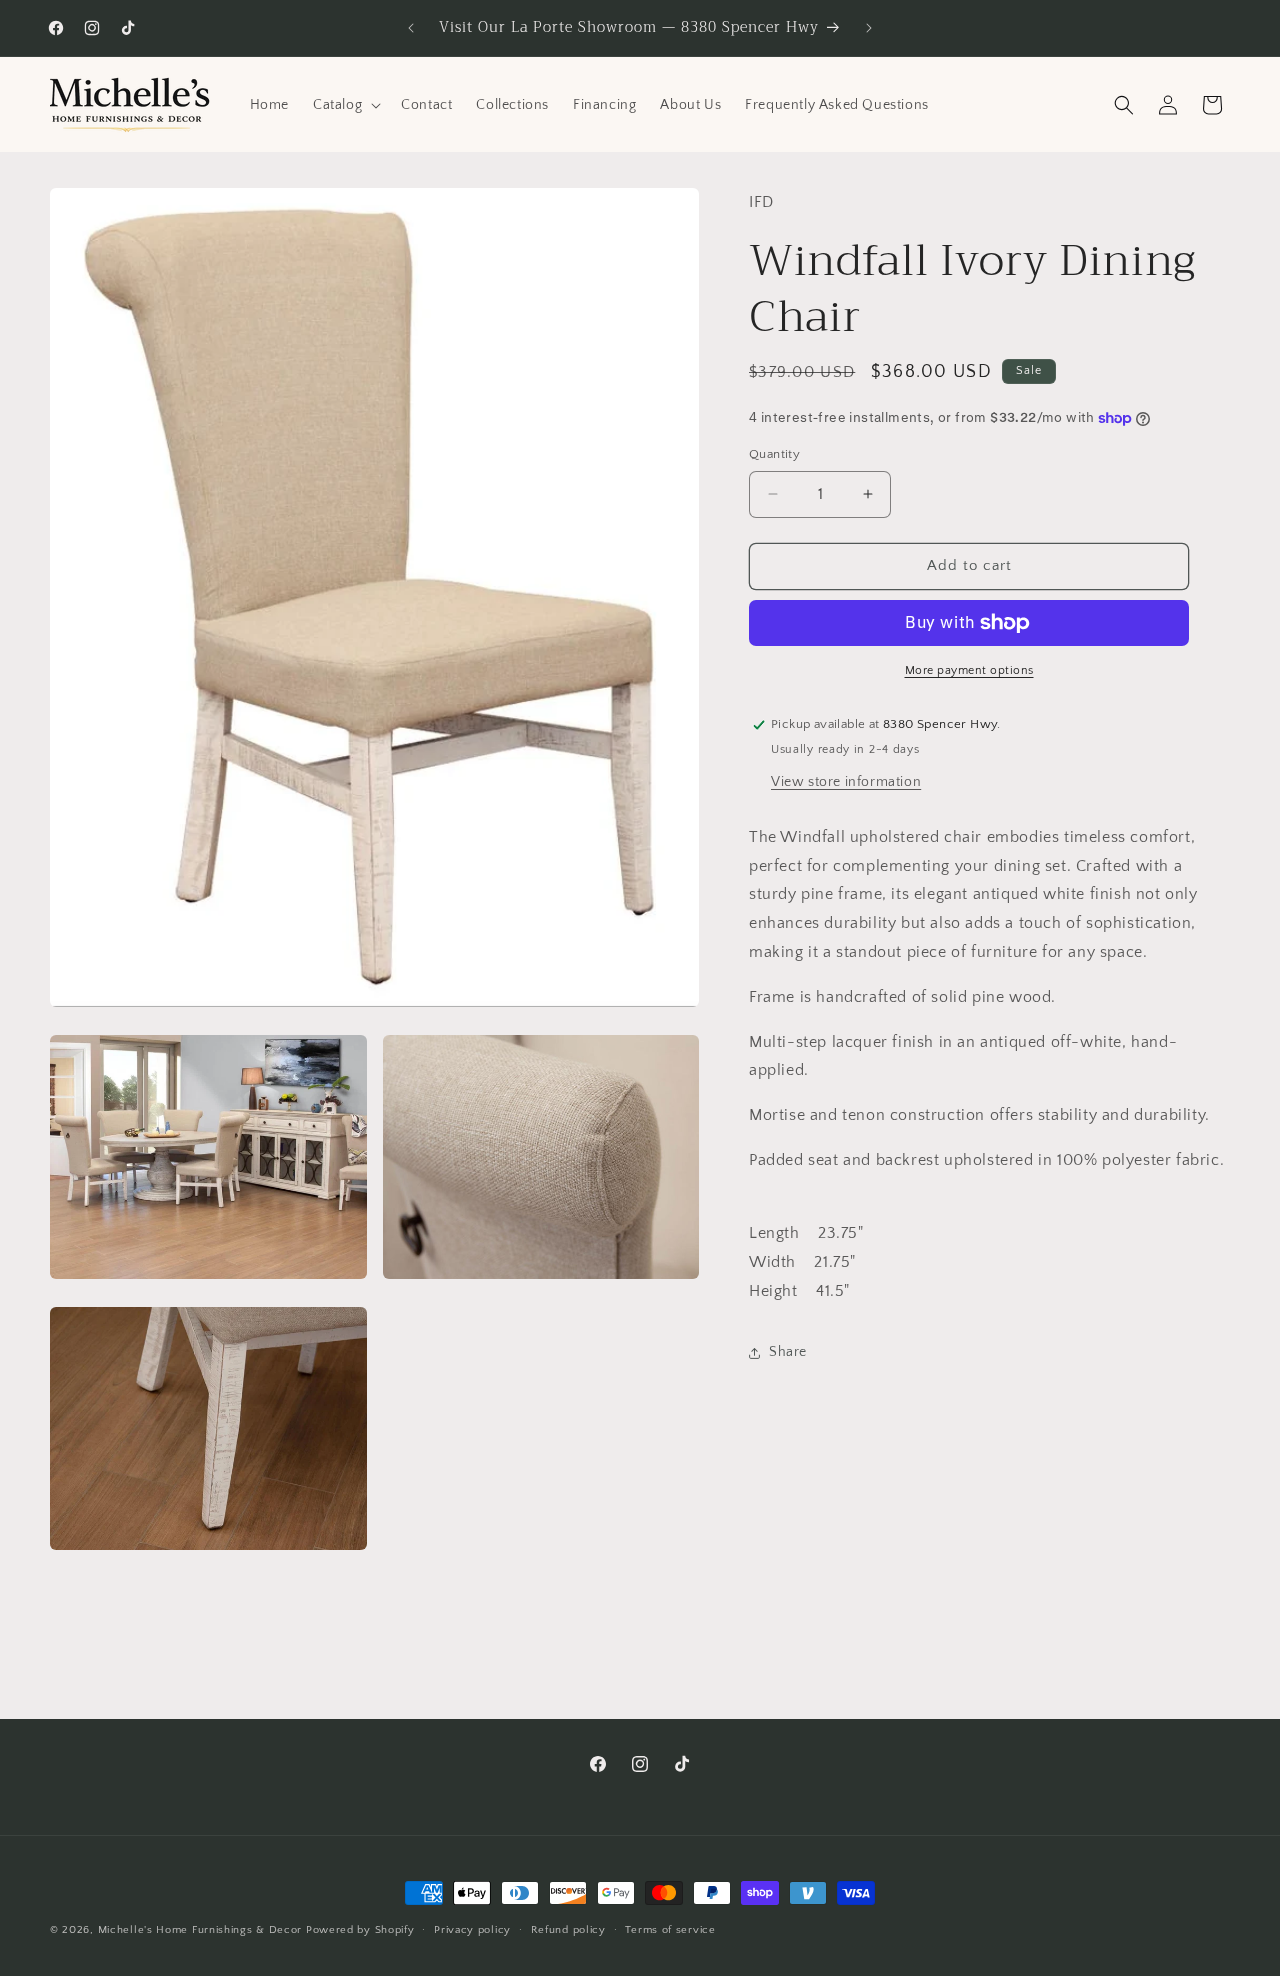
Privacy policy (472, 1929)
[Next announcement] (869, 28)
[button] (345, 105)
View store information (846, 782)
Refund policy (568, 1929)
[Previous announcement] (411, 28)
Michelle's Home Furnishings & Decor (200, 1930)
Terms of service (670, 1929)
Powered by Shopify (360, 1930)
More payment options (969, 670)
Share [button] (788, 1352)
